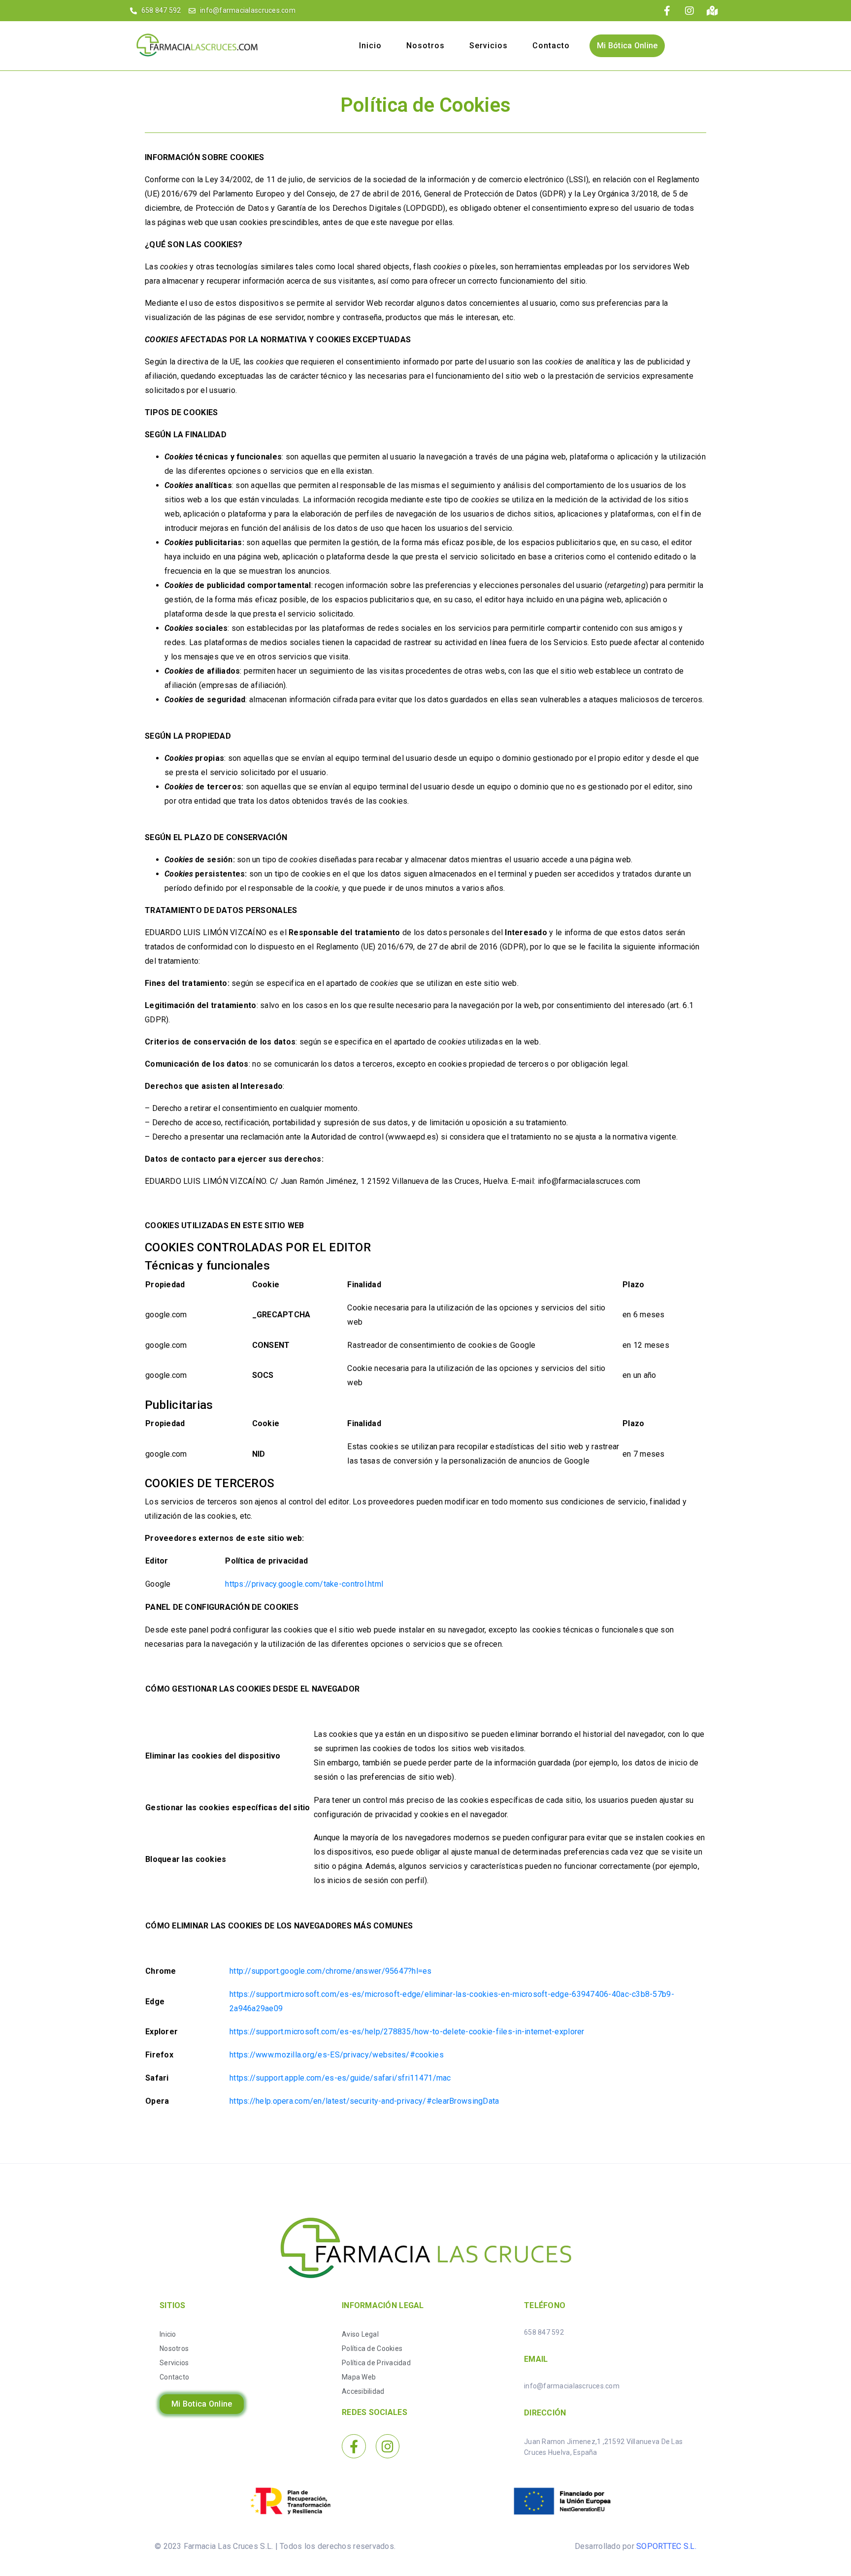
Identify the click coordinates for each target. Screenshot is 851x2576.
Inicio (370, 46)
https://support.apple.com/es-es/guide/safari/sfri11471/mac (340, 2078)
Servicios (489, 46)
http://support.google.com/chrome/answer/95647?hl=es (331, 1971)
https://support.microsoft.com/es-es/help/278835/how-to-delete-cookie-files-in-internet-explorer (407, 2032)
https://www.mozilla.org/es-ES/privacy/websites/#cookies (337, 2055)
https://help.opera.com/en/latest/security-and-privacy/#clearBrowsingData (364, 2101)
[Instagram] (388, 2446)
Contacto (551, 46)
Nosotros (425, 46)
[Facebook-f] (354, 2446)
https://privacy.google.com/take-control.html (304, 1584)
